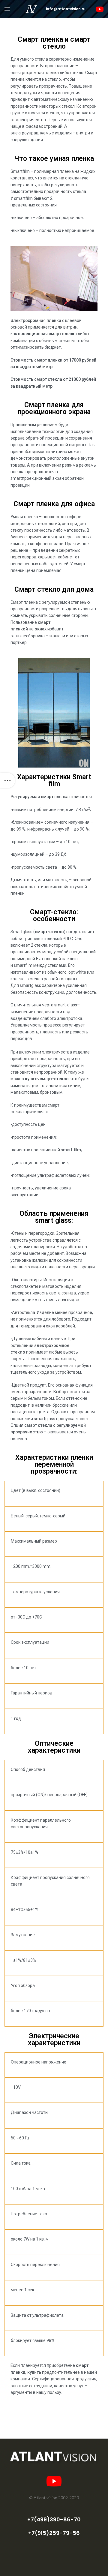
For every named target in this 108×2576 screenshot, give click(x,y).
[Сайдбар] (7, 780)
